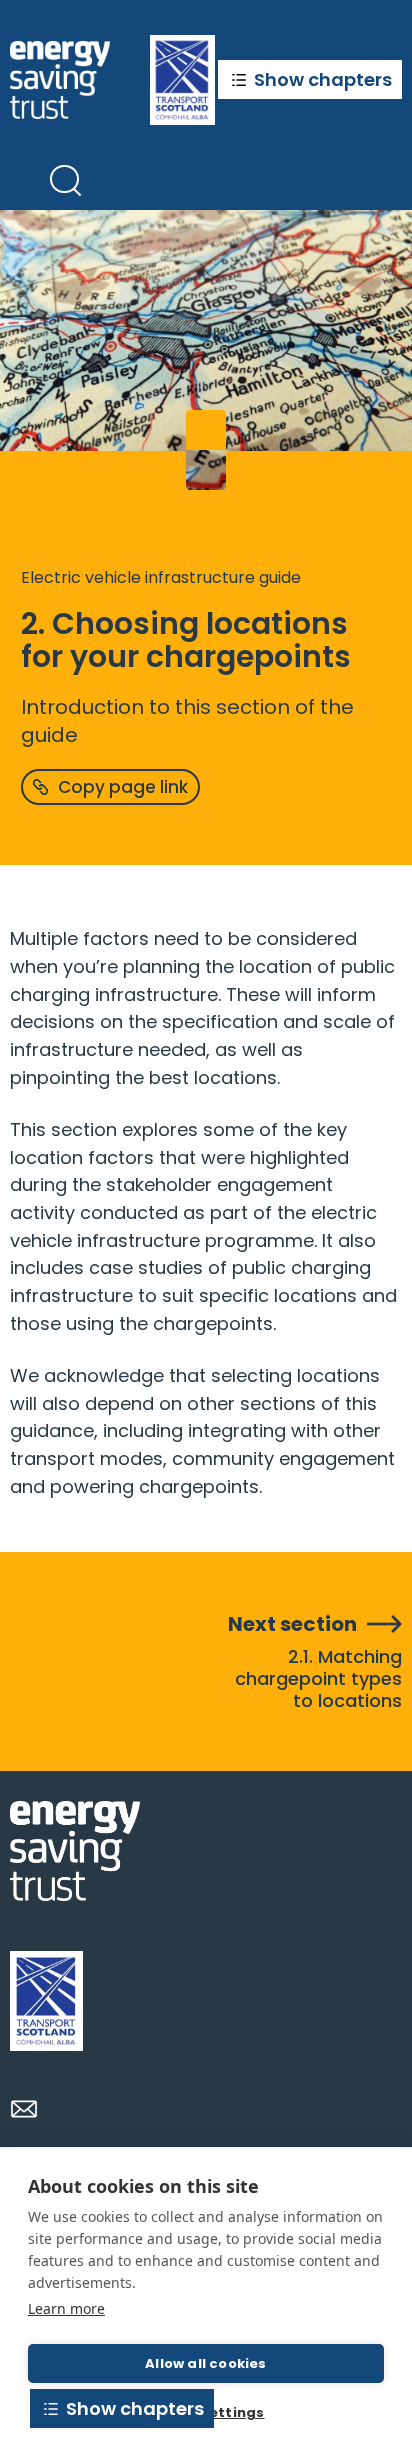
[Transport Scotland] (46, 2001)
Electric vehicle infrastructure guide (161, 577)
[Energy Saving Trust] (60, 79)
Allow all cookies (205, 2363)
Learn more (66, 2308)
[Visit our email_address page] (24, 2109)
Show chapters (323, 79)
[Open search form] (65, 180)
